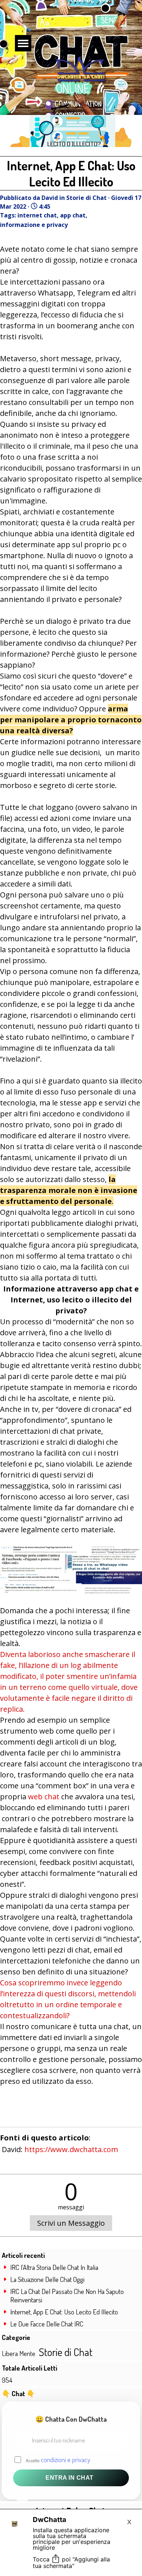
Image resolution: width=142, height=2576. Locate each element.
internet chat (37, 215)
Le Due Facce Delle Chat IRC (47, 2324)
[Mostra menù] (23, 43)
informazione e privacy (34, 225)
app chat (73, 215)
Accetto (58, 2459)
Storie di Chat (66, 2352)
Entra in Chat (70, 2478)
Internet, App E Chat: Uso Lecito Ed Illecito (64, 2312)
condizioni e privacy (66, 2459)
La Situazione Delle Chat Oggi (47, 2279)
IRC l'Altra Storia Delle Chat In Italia (54, 2267)
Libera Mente (19, 2353)
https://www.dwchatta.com (71, 2149)
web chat (44, 1797)
